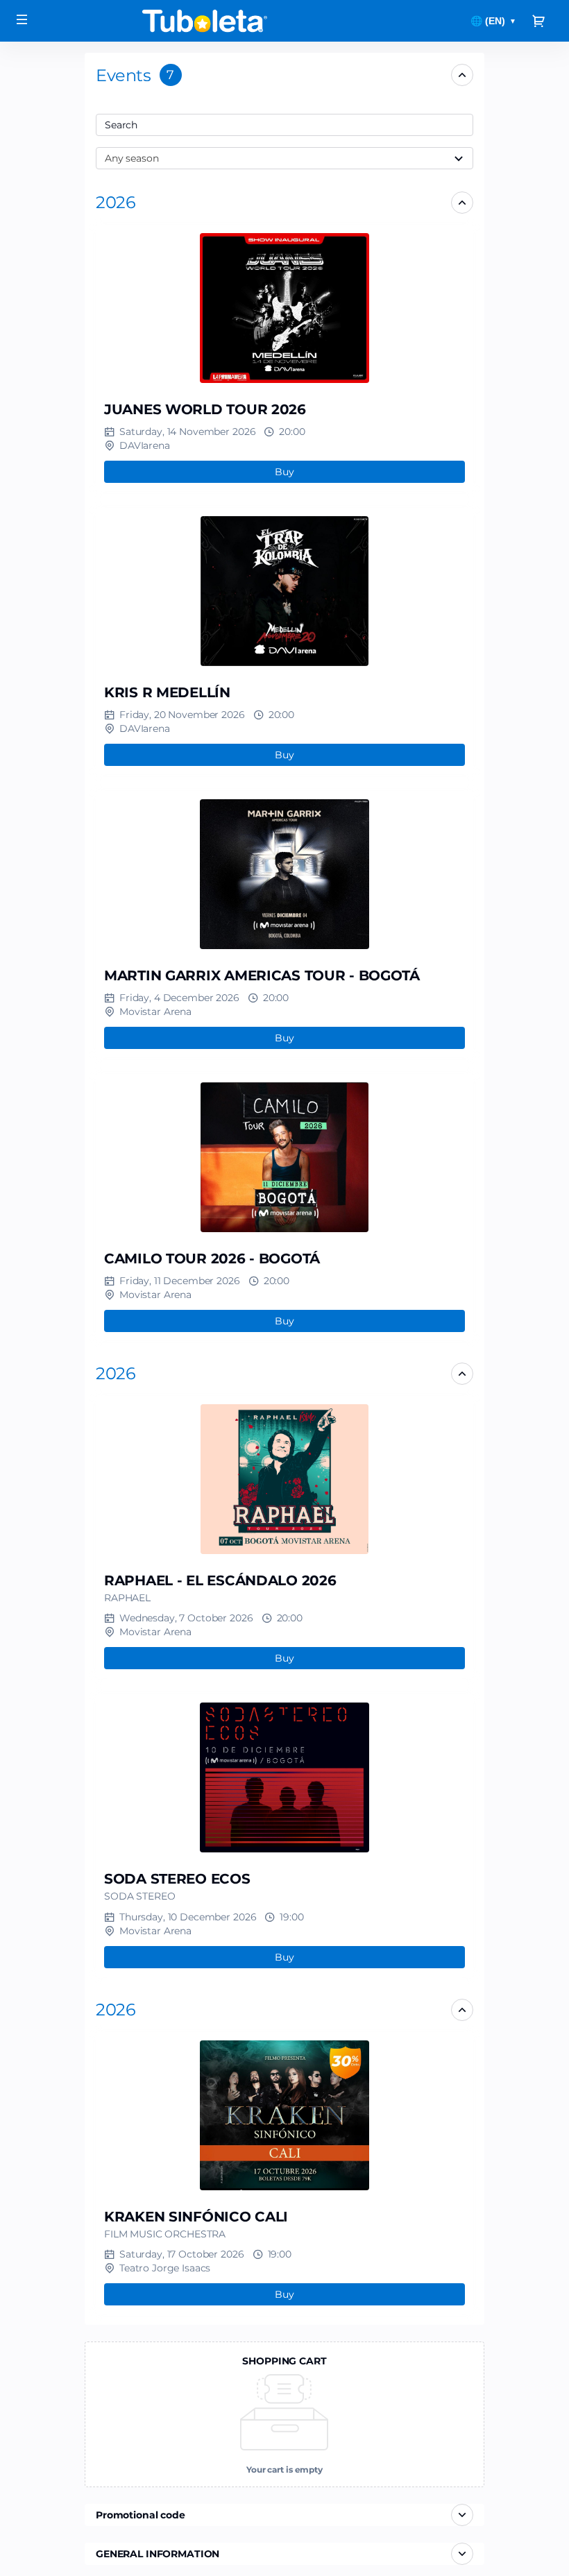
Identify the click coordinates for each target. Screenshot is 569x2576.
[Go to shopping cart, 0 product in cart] (538, 21)
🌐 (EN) (493, 21)
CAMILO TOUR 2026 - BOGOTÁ (212, 1259)
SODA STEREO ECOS (177, 1879)
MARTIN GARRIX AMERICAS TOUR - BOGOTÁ (262, 975)
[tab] (284, 75)
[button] (116, 202)
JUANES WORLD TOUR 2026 (205, 409)
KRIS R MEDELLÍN (167, 692)
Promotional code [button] (141, 2515)
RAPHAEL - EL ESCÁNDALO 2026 (220, 1580)
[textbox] (284, 125)
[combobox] (278, 125)
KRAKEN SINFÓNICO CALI (196, 2217)
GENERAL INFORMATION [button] (158, 2554)
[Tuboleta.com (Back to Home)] (205, 21)
